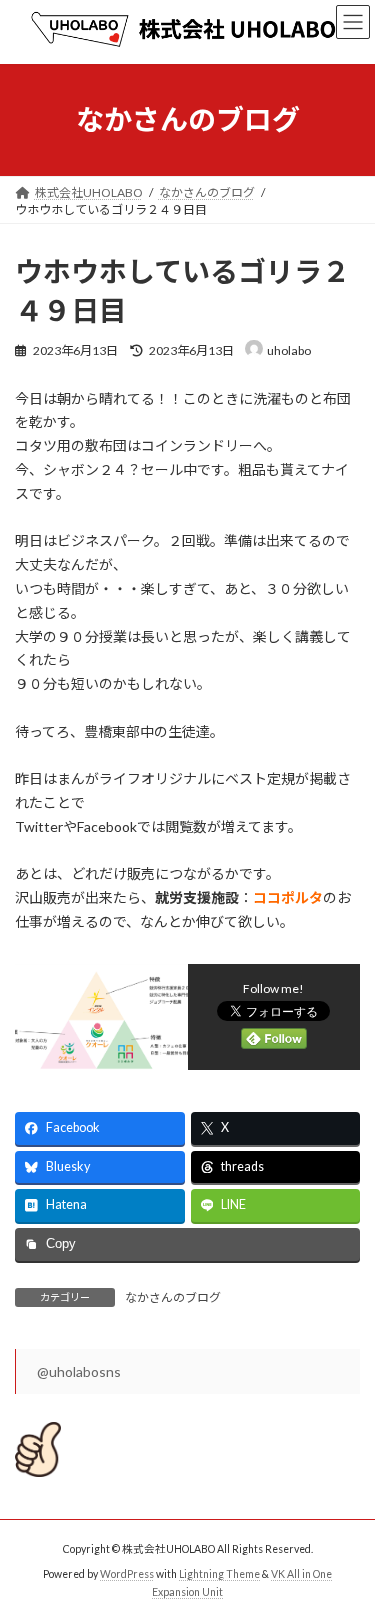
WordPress (127, 1574)
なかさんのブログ (173, 1297)
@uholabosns (79, 1371)
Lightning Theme (219, 1574)
